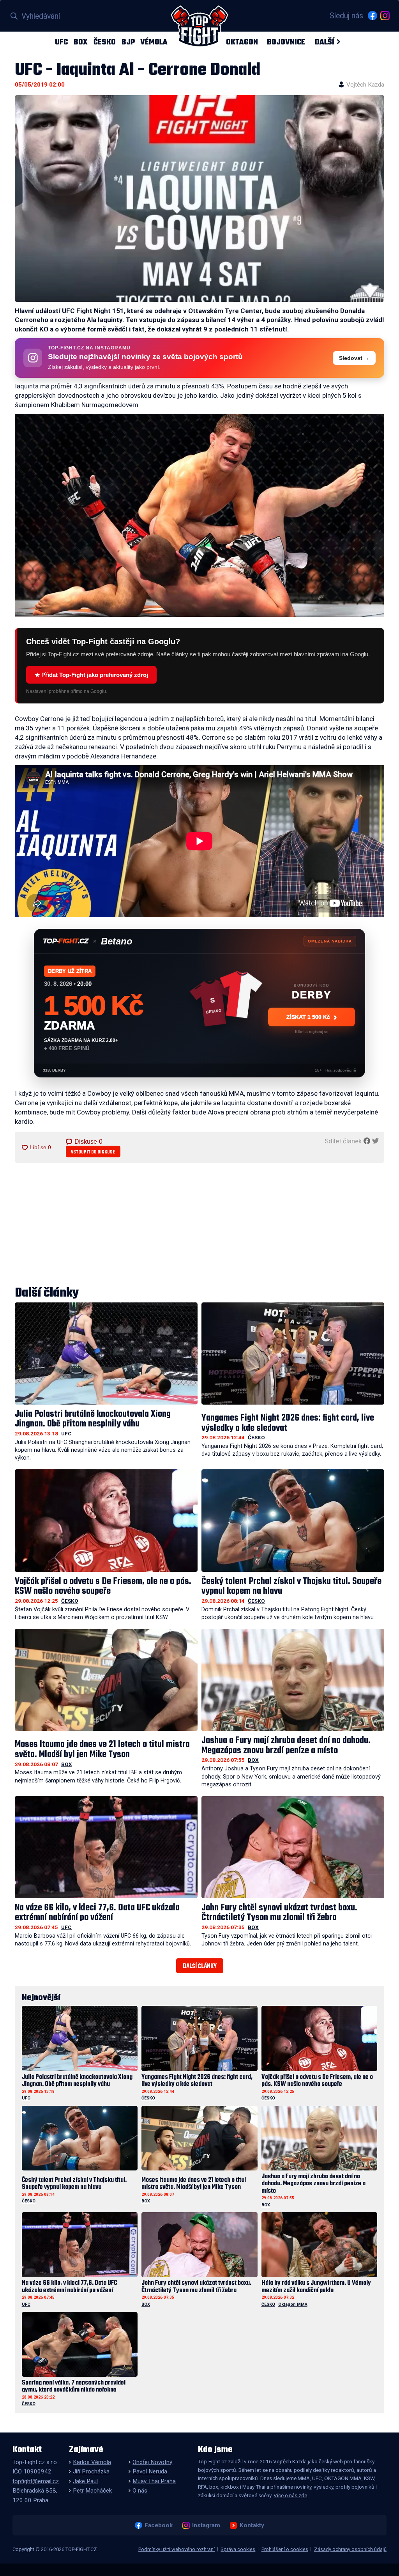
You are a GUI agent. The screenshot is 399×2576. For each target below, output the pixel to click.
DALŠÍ (324, 42)
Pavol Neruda (150, 2471)
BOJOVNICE (286, 42)
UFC (61, 42)
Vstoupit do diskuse (93, 1152)
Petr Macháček (92, 2491)
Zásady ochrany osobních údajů (350, 2549)
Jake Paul (85, 2481)
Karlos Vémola (92, 2462)
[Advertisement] (199, 1225)
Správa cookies (238, 2549)
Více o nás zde (290, 2495)
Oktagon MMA (293, 2304)
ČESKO (105, 42)
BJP (128, 42)
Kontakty (252, 2525)
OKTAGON (242, 42)
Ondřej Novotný (152, 2462)
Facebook (158, 2525)
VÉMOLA (154, 42)
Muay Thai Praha (154, 2481)
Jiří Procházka (91, 2471)
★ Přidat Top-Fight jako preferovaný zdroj (91, 675)
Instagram (206, 2525)
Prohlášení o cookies (285, 2549)
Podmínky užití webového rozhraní (177, 2549)
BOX (81, 42)
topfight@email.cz (36, 2481)
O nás (140, 2491)
